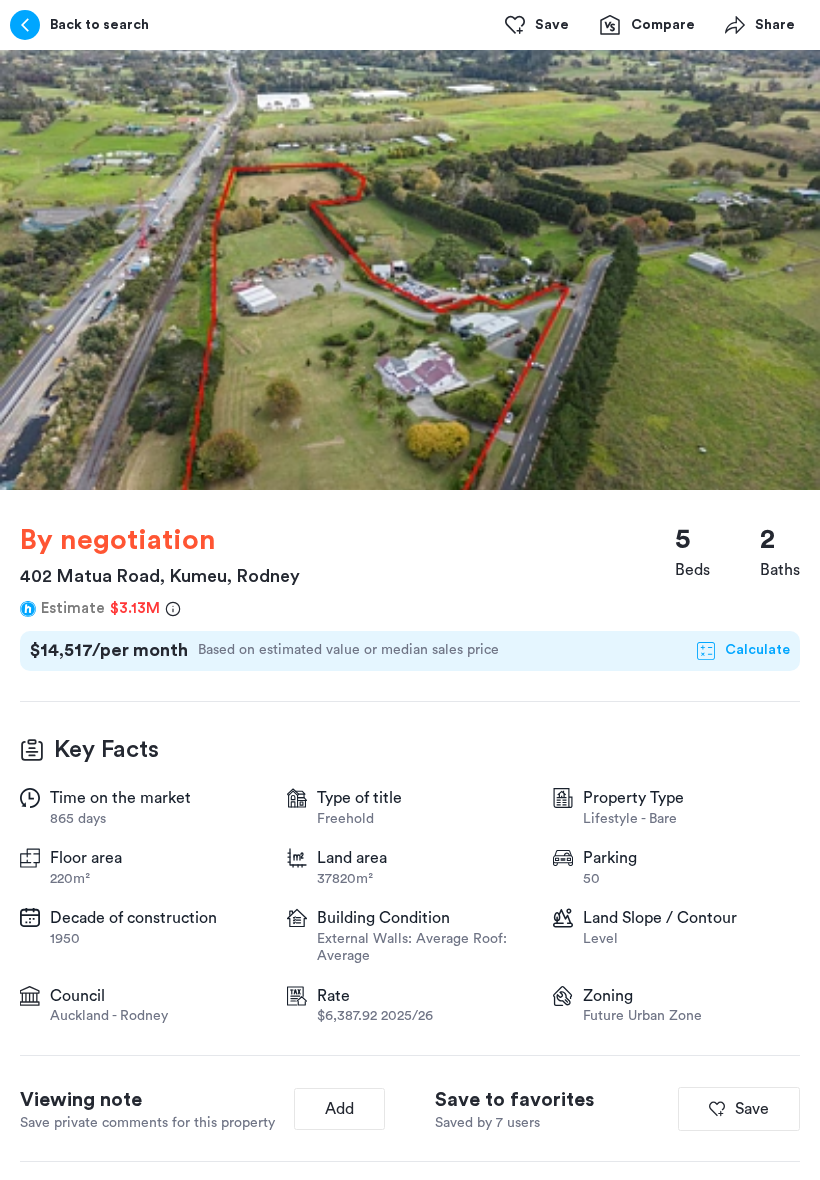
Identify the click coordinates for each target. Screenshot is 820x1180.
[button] (410, 270)
